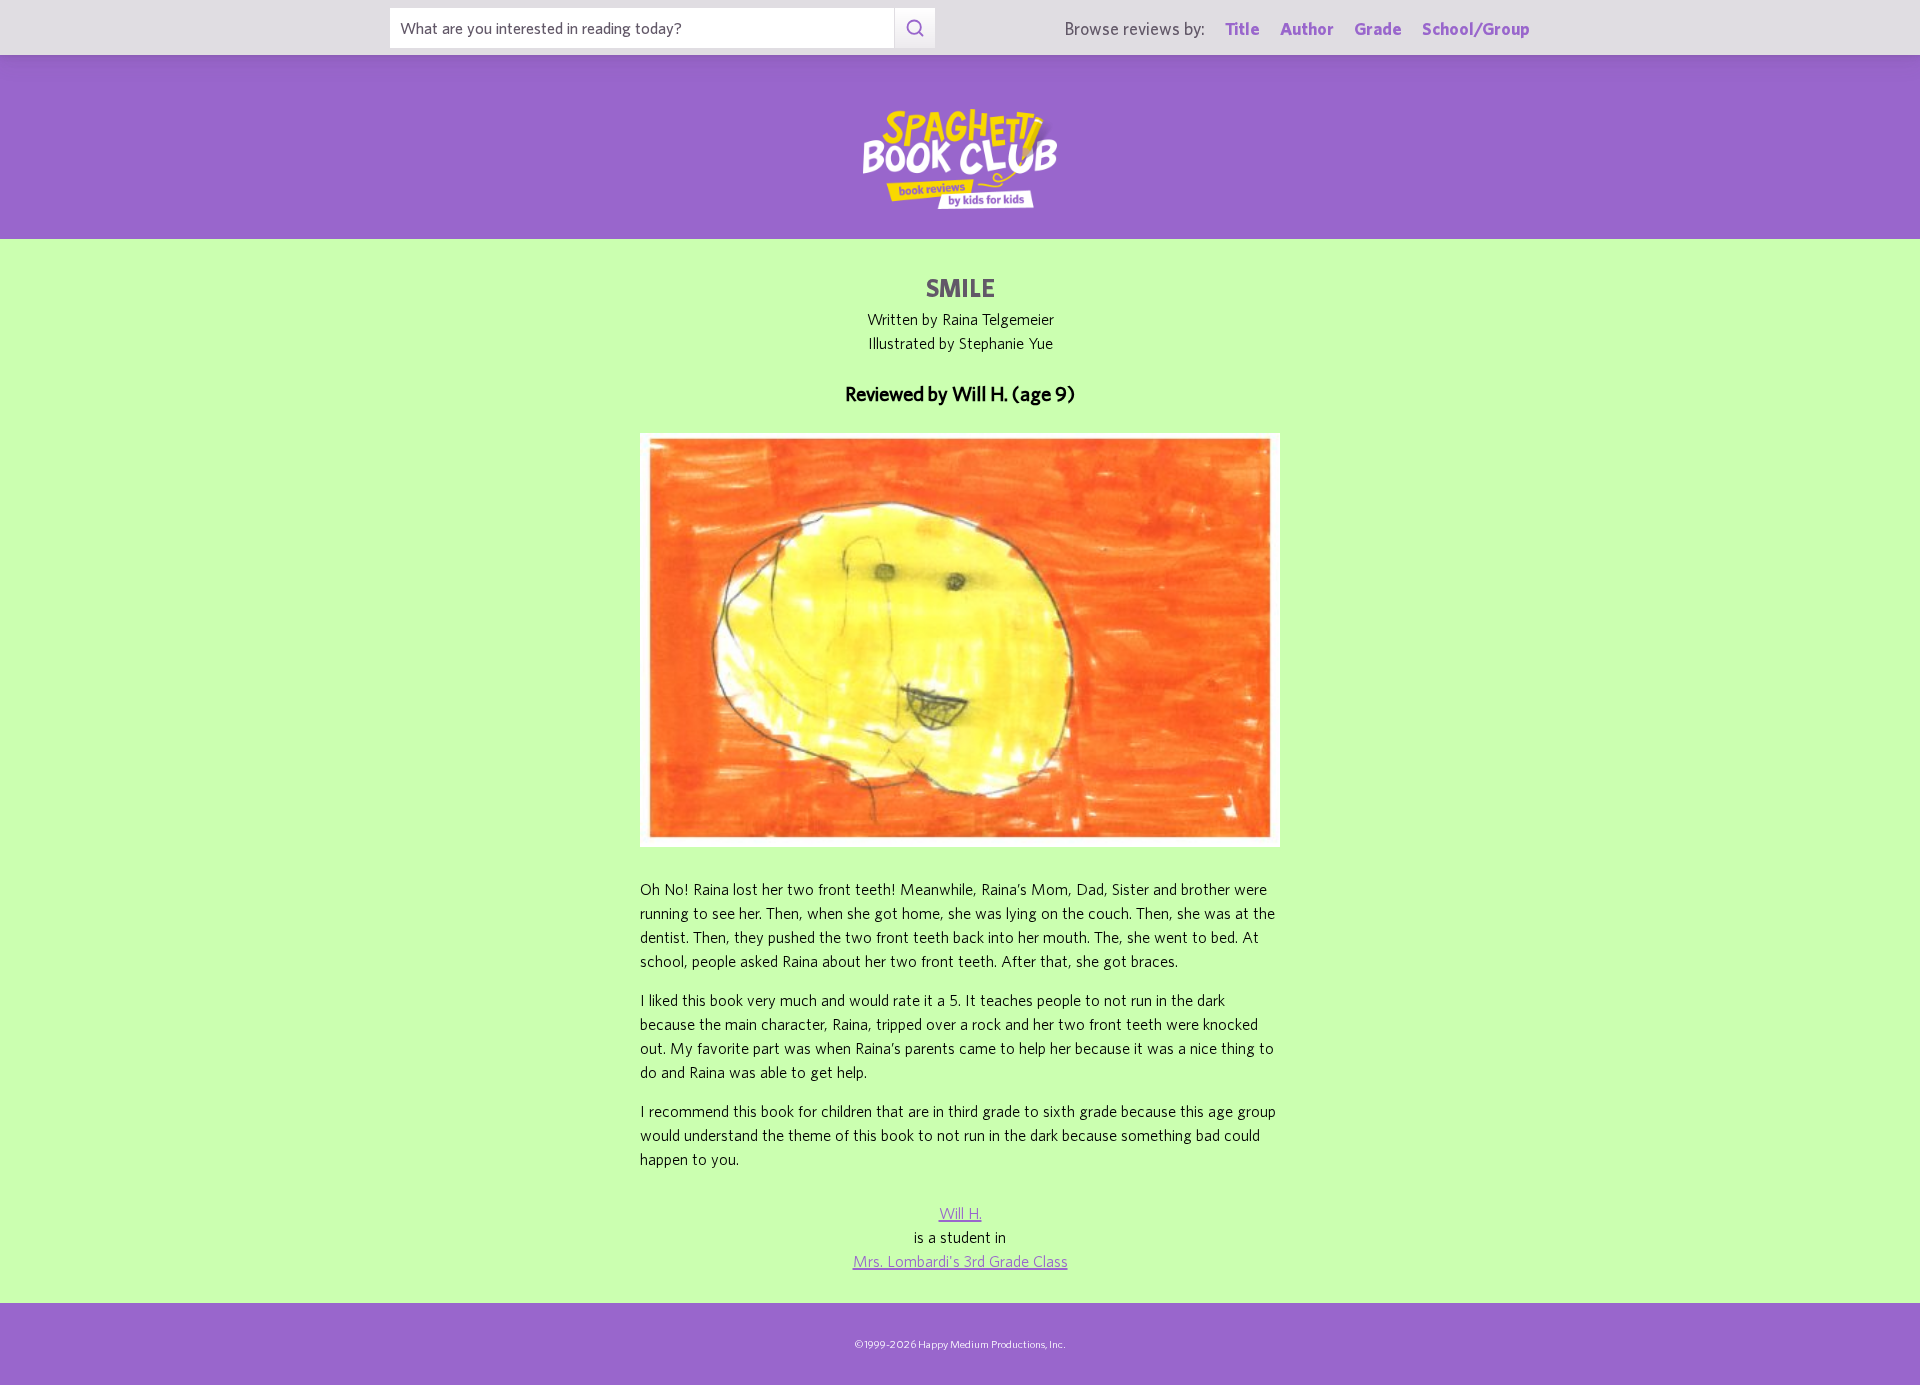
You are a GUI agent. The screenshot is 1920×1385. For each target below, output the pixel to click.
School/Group (1476, 28)
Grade (1378, 28)
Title (1242, 28)
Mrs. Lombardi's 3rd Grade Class (960, 1261)
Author (1307, 28)
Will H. (960, 1213)
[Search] (914, 28)
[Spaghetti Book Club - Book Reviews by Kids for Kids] (960, 159)
